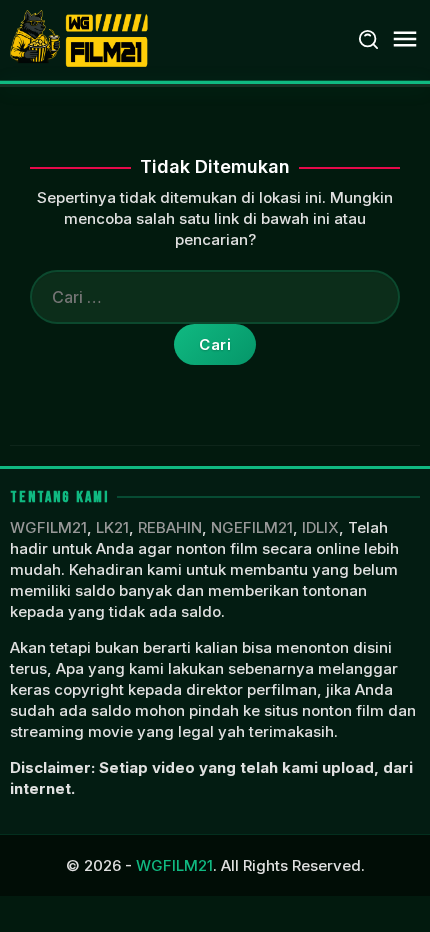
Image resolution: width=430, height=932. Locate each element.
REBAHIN (170, 527)
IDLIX (320, 527)
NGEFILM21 (252, 527)
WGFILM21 (48, 527)
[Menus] (405, 39)
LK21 (112, 527)
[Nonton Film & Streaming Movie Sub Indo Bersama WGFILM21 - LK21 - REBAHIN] (81, 38)
